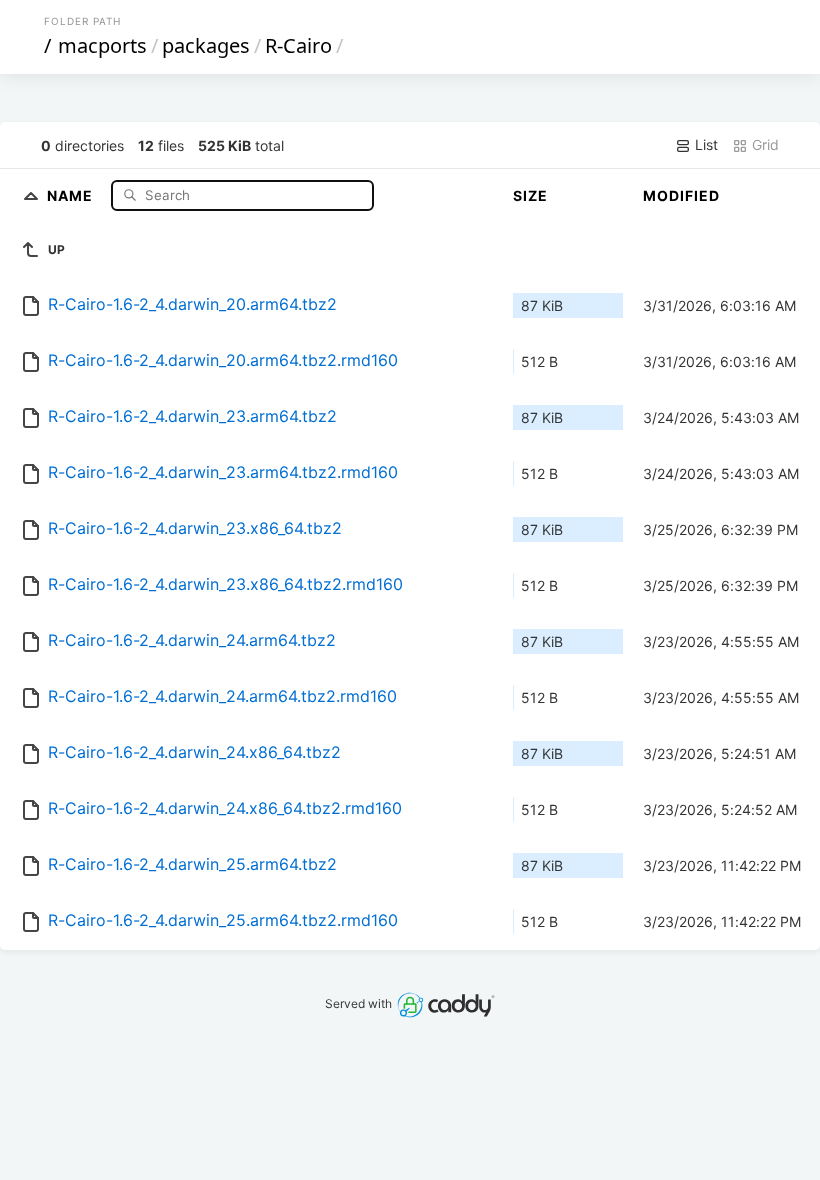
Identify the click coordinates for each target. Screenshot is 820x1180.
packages (206, 45)
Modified (681, 195)
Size (530, 195)
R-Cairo (298, 45)
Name (72, 194)
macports (102, 45)
